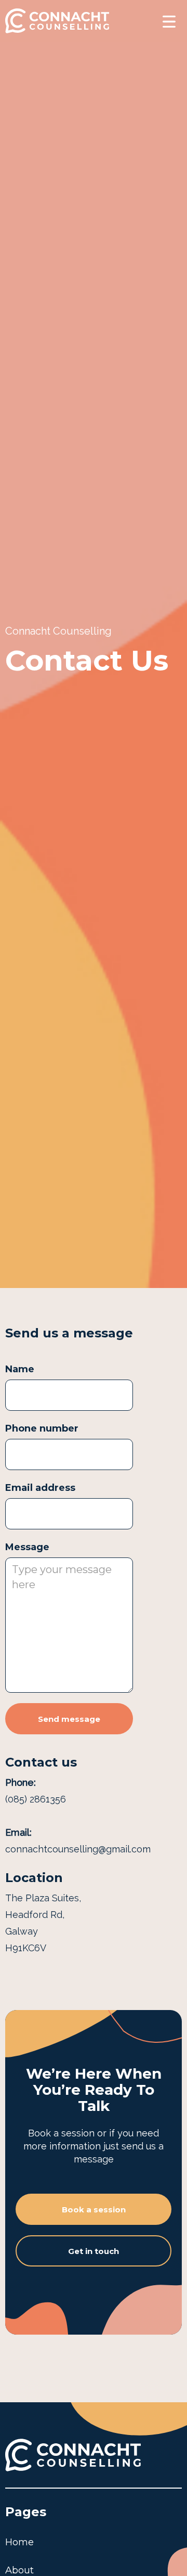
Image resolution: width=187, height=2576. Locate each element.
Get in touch (94, 2251)
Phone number (42, 1428)
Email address (40, 1488)
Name (20, 1369)
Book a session (94, 2210)
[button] (169, 21)
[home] (57, 21)
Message (27, 1547)
